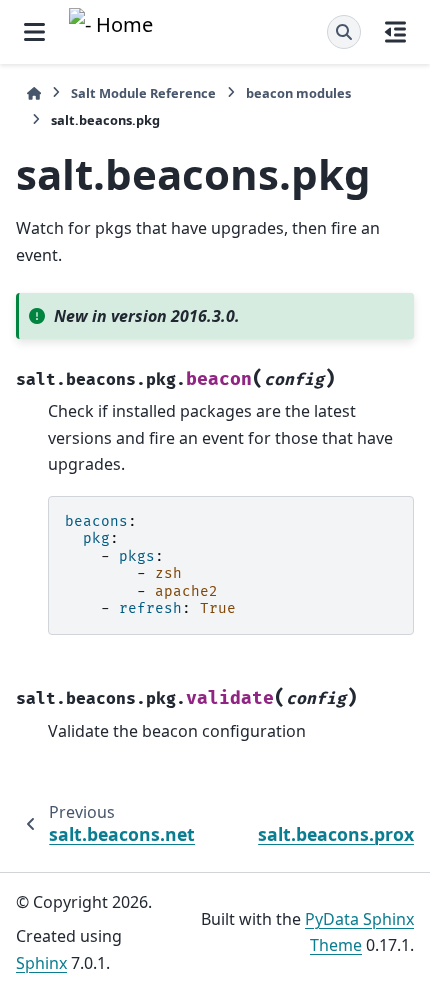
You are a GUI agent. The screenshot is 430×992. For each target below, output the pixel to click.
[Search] (344, 32)
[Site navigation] (34, 32)
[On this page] (395, 32)
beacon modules (298, 93)
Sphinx (41, 963)
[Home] (34, 93)
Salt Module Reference (143, 93)
